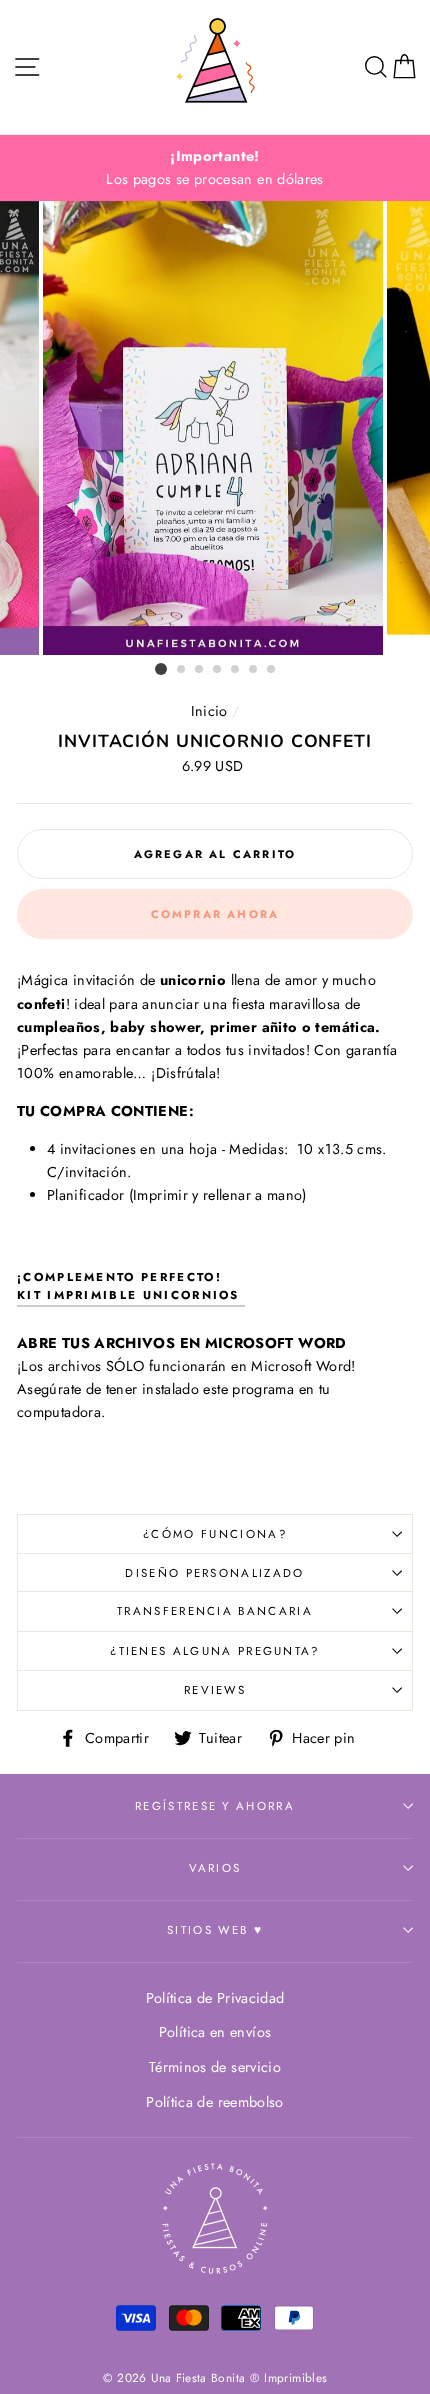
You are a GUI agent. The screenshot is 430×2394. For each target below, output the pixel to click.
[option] (215, 168)
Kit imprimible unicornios (131, 1295)
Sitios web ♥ (215, 1930)
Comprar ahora (215, 914)
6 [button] (254, 670)
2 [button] (182, 670)
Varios (215, 1868)
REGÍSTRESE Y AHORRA (215, 1806)
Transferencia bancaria (215, 1611)
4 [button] (218, 670)
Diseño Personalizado (214, 1573)
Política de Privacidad (215, 1998)
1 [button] (161, 669)
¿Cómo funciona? (215, 1534)
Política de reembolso (215, 2102)
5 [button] (236, 670)
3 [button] (200, 670)
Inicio (209, 711)
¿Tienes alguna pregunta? (215, 1651)
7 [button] (272, 670)
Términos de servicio (215, 2067)
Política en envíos (215, 2032)
